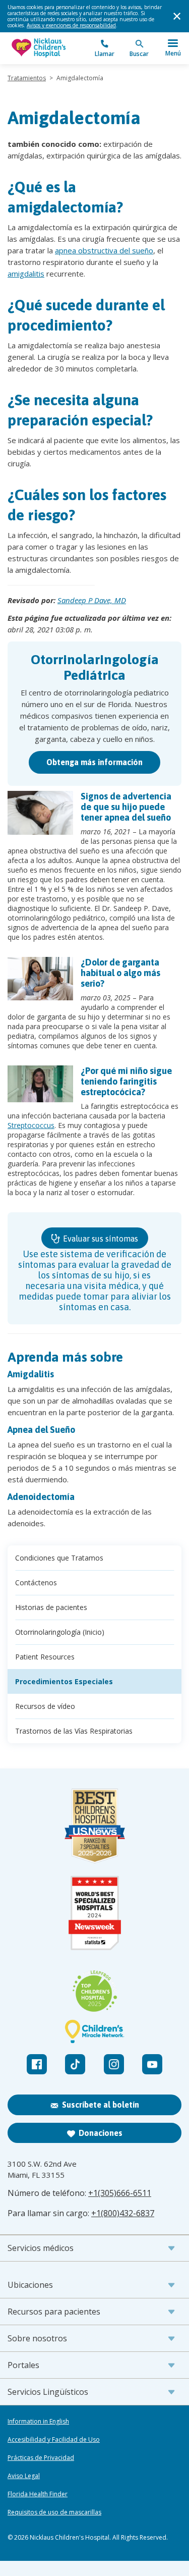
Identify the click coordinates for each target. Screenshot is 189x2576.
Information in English (38, 2422)
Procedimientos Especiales (64, 1681)
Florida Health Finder (38, 2494)
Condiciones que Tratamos (59, 1558)
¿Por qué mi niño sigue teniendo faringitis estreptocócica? (126, 1081)
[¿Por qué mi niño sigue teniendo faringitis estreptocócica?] (40, 1084)
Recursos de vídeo (45, 1706)
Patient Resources (45, 1657)
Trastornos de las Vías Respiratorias (74, 1731)
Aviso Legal (24, 2476)
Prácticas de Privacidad (41, 2458)
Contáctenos (36, 1582)
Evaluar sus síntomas (100, 1239)
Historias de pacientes (51, 1607)
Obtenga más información (94, 762)
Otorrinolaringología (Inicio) (60, 1632)
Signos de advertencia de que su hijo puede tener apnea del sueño (126, 807)
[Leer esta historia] (40, 813)
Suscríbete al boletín (101, 2105)
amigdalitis (26, 274)
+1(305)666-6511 (120, 2193)
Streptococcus (31, 1125)
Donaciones (101, 2133)
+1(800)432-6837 (123, 2213)
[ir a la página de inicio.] (51, 48)
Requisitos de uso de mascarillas (54, 2512)
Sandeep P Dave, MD (92, 600)
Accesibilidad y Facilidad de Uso (54, 2440)
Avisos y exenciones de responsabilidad (71, 25)
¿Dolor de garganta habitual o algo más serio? (120, 973)
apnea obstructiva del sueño (104, 250)
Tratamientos (27, 78)
